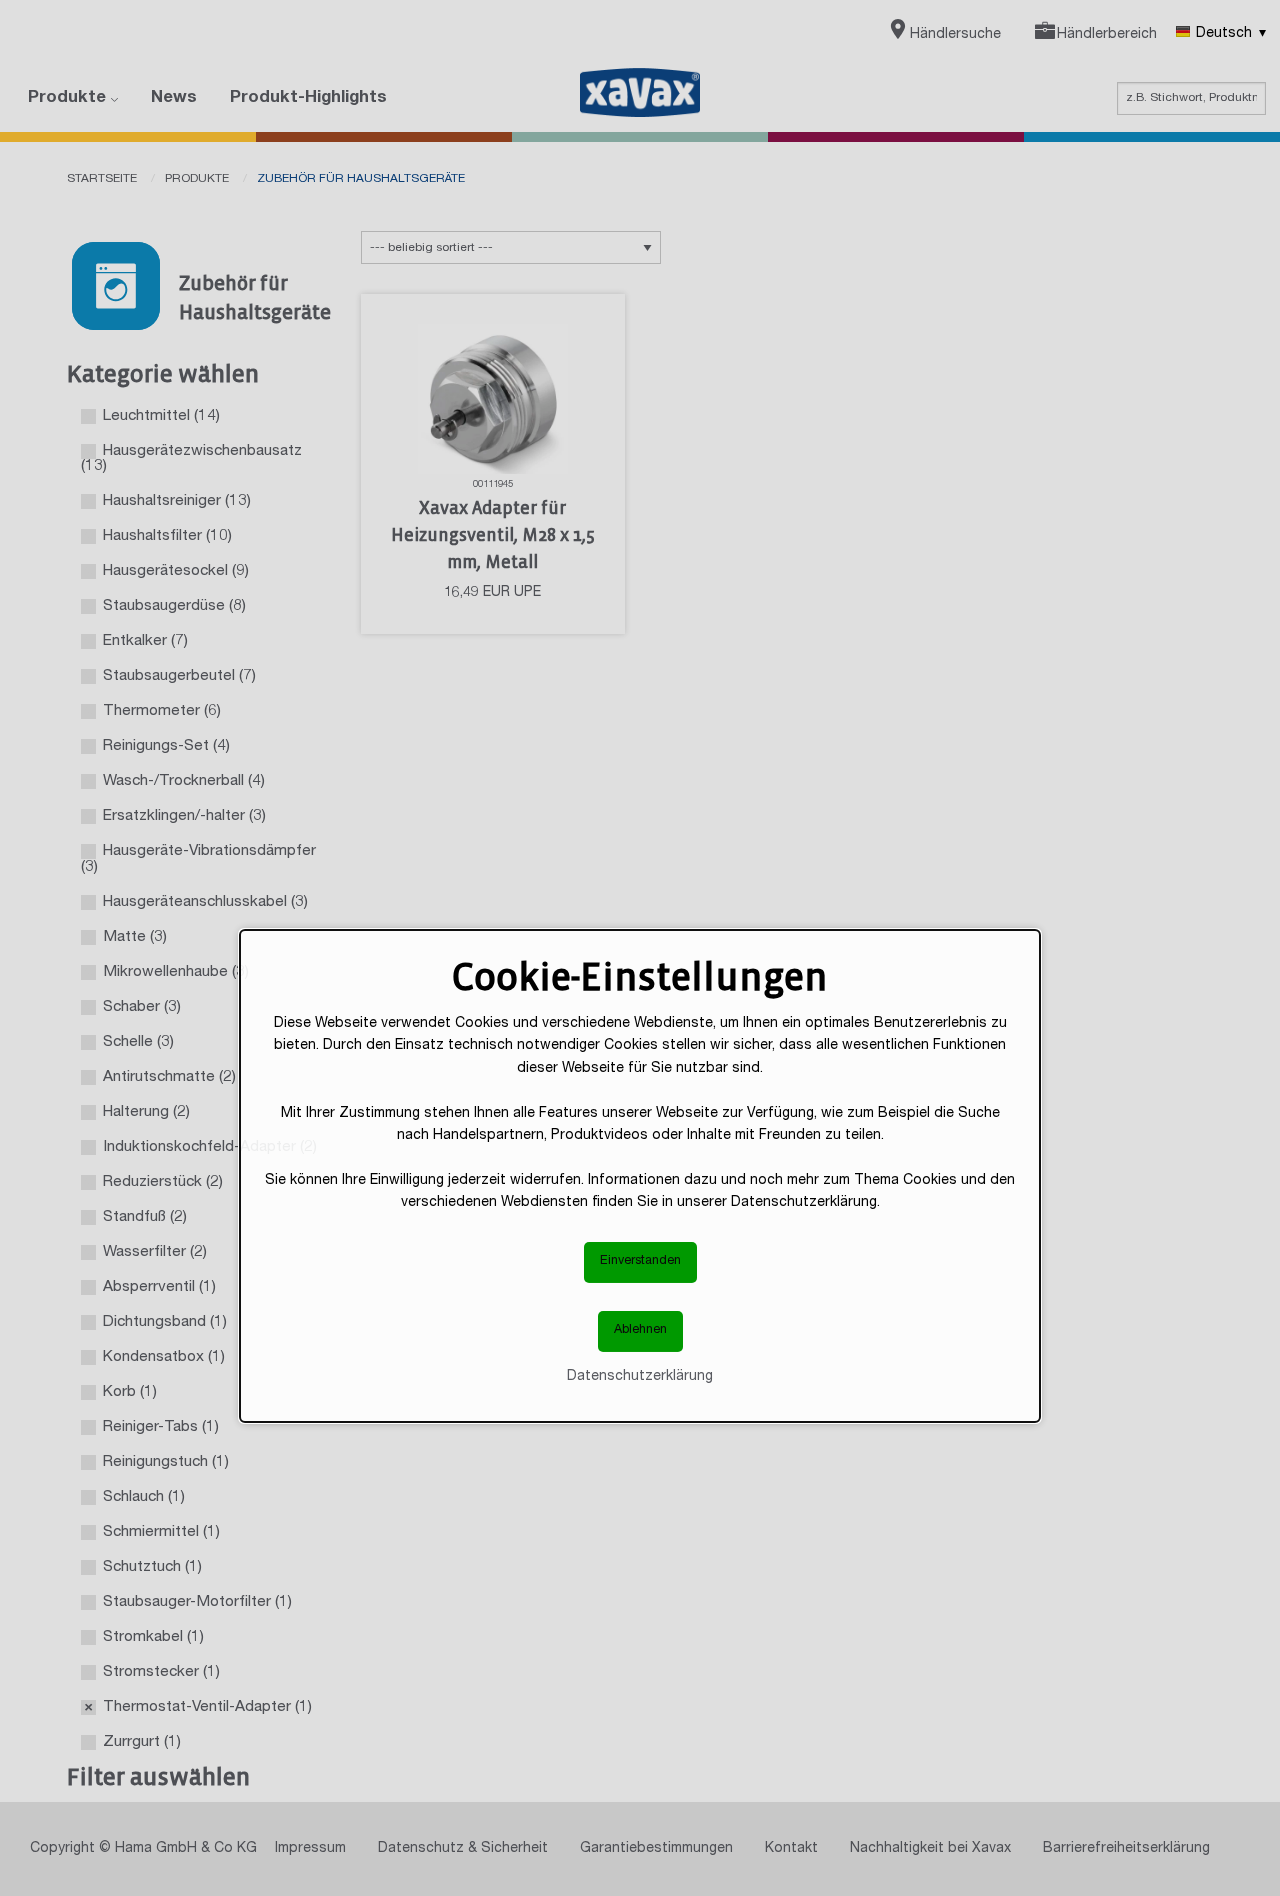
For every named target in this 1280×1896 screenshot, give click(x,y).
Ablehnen (640, 1330)
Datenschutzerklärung (640, 1377)
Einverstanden (640, 1261)
